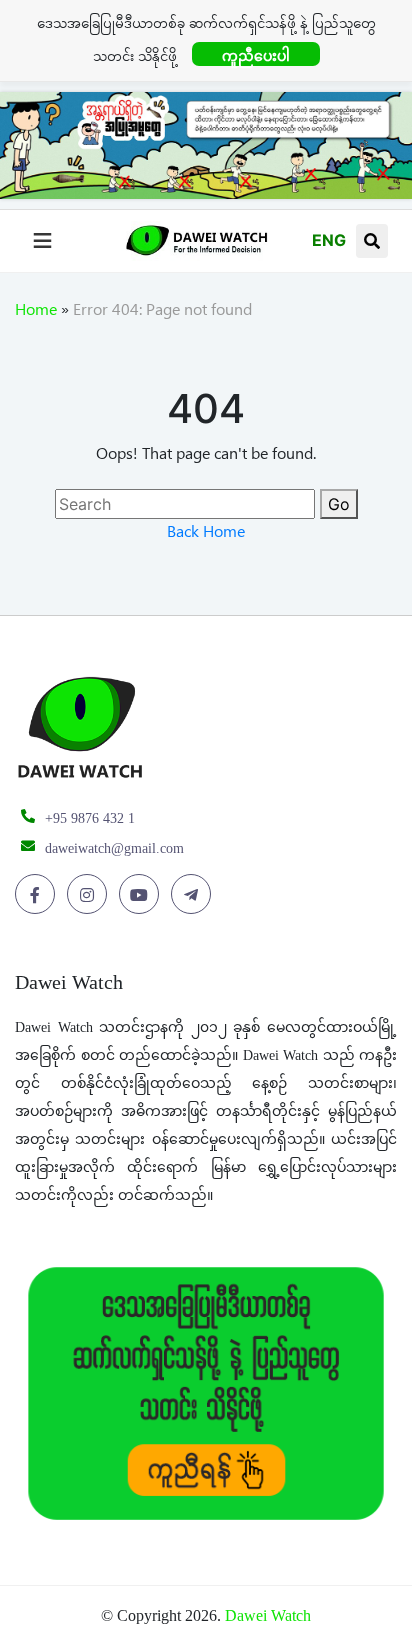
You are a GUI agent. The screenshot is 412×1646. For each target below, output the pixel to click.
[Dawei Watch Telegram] (194, 895)
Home (36, 313)
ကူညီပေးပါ (256, 55)
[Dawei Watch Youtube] (142, 895)
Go (339, 504)
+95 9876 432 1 (90, 818)
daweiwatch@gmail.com (114, 848)
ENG (329, 240)
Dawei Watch (268, 1615)
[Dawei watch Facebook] (38, 895)
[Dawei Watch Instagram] (90, 895)
